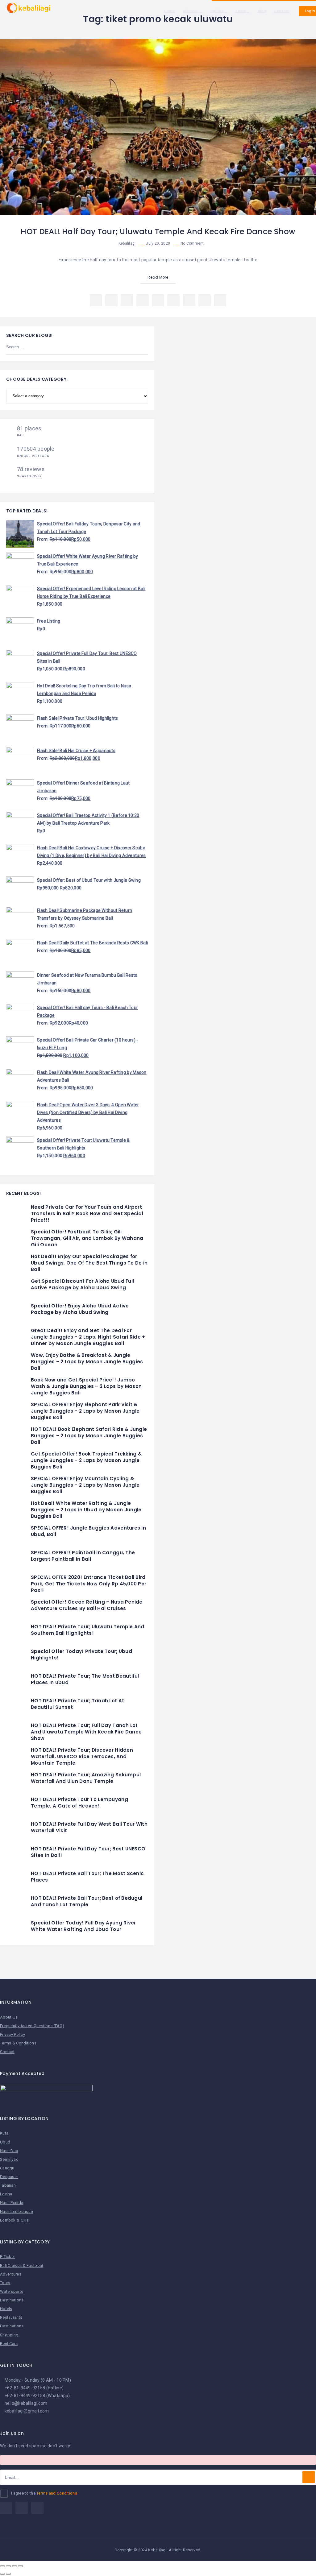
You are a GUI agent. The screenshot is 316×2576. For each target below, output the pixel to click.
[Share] (8, 2566)
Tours (241, 11)
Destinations (12, 2300)
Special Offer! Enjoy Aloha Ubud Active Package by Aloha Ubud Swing (80, 1309)
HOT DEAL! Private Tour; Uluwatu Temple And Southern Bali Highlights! (88, 1630)
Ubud (5, 2142)
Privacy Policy (12, 2034)
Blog (262, 11)
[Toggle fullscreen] (15, 2566)
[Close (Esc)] (2, 2566)
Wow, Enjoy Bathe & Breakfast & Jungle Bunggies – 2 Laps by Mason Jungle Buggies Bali (87, 1362)
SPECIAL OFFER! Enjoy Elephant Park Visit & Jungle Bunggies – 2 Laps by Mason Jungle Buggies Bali (85, 1411)
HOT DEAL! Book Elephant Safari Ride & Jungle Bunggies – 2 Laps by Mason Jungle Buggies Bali (89, 1436)
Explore (217, 11)
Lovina (6, 2194)
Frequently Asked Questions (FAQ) (32, 2026)
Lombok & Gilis (14, 2220)
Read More (158, 277)
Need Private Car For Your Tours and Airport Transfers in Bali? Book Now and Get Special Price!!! (87, 1213)
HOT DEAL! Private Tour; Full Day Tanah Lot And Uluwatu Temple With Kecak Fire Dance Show (86, 1732)
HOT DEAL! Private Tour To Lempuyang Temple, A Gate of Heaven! (79, 1803)
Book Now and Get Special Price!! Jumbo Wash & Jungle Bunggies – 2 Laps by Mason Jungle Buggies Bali (86, 1386)
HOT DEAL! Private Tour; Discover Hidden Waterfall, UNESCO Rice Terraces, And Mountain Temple (82, 1756)
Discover (191, 11)
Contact (282, 11)
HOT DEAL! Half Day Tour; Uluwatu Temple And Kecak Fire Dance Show (158, 232)
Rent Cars (9, 2344)
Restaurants (11, 2317)
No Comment (192, 243)
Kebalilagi (127, 243)
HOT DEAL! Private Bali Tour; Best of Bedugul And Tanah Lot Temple (87, 1901)
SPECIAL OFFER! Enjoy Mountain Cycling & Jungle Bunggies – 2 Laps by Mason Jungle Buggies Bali (85, 1485)
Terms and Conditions (57, 2493)
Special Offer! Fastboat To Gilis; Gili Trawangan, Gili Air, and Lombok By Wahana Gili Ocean (87, 1238)
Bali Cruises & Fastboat (22, 2265)
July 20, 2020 (158, 243)
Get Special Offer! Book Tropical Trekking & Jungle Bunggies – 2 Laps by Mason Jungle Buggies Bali (86, 1460)
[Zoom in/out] (20, 2566)
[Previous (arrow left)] (2, 2574)
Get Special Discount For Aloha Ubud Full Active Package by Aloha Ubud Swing (82, 1284)
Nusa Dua (9, 2151)
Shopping (9, 2335)
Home (170, 11)
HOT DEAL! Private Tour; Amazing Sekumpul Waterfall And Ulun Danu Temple (86, 1778)
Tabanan (8, 2185)
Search (140, 347)
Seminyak (9, 2159)
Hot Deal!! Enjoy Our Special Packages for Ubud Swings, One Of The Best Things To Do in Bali (89, 1263)
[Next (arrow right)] (8, 2574)
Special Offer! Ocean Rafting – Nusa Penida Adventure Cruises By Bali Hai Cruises (87, 1605)
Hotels (6, 2309)
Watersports (12, 2291)
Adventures (11, 2274)
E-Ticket (7, 2257)
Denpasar (9, 2177)
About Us (9, 2017)
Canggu (7, 2168)
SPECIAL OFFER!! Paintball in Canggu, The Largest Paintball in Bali (83, 1556)
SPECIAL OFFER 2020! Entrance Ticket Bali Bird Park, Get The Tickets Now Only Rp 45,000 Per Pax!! (89, 1584)
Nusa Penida (12, 2203)
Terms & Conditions (18, 2043)
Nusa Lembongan (17, 2212)
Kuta (4, 2133)
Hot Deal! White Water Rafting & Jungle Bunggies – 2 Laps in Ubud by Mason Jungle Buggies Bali (86, 1510)
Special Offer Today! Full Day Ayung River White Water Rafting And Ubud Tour (83, 1926)
